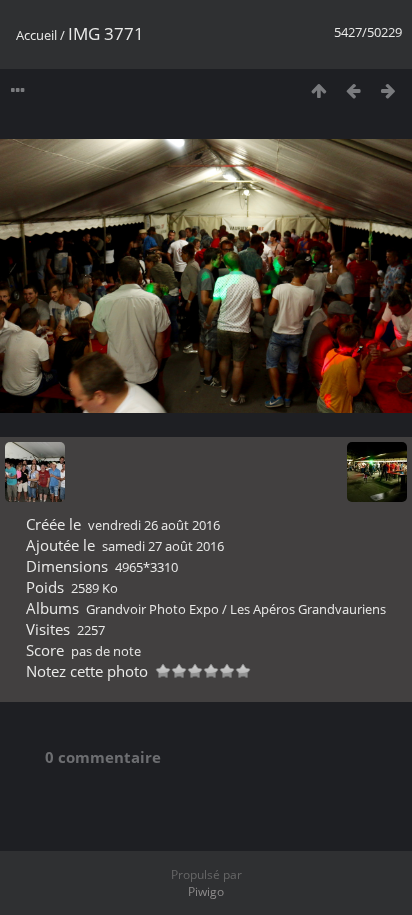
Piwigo (206, 891)
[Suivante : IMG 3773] (388, 90)
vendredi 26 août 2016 (154, 525)
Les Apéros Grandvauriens (308, 609)
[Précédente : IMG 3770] (353, 90)
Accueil (36, 35)
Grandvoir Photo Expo (152, 609)
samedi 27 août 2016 (163, 546)
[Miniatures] (318, 90)
